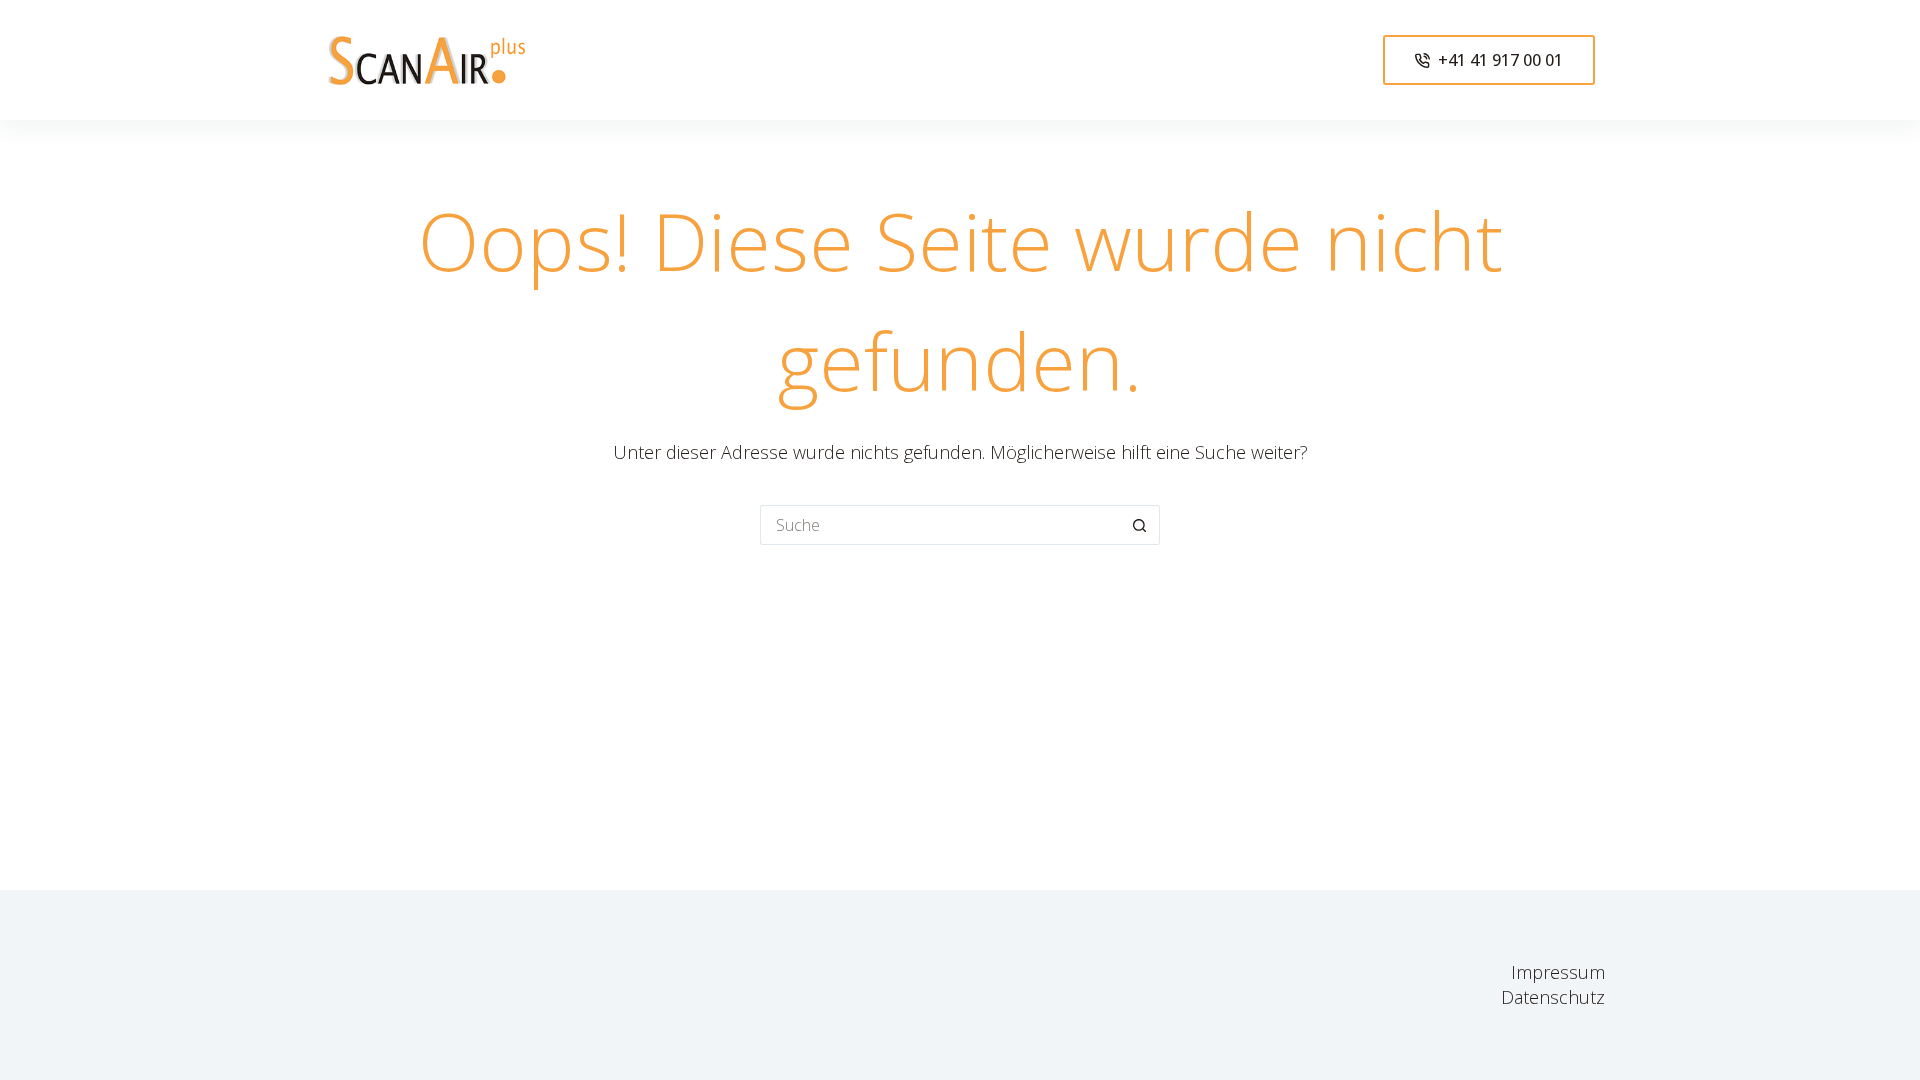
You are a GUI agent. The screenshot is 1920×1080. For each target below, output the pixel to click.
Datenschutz (1553, 997)
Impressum (1558, 972)
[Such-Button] (1140, 525)
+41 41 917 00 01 (1500, 60)
